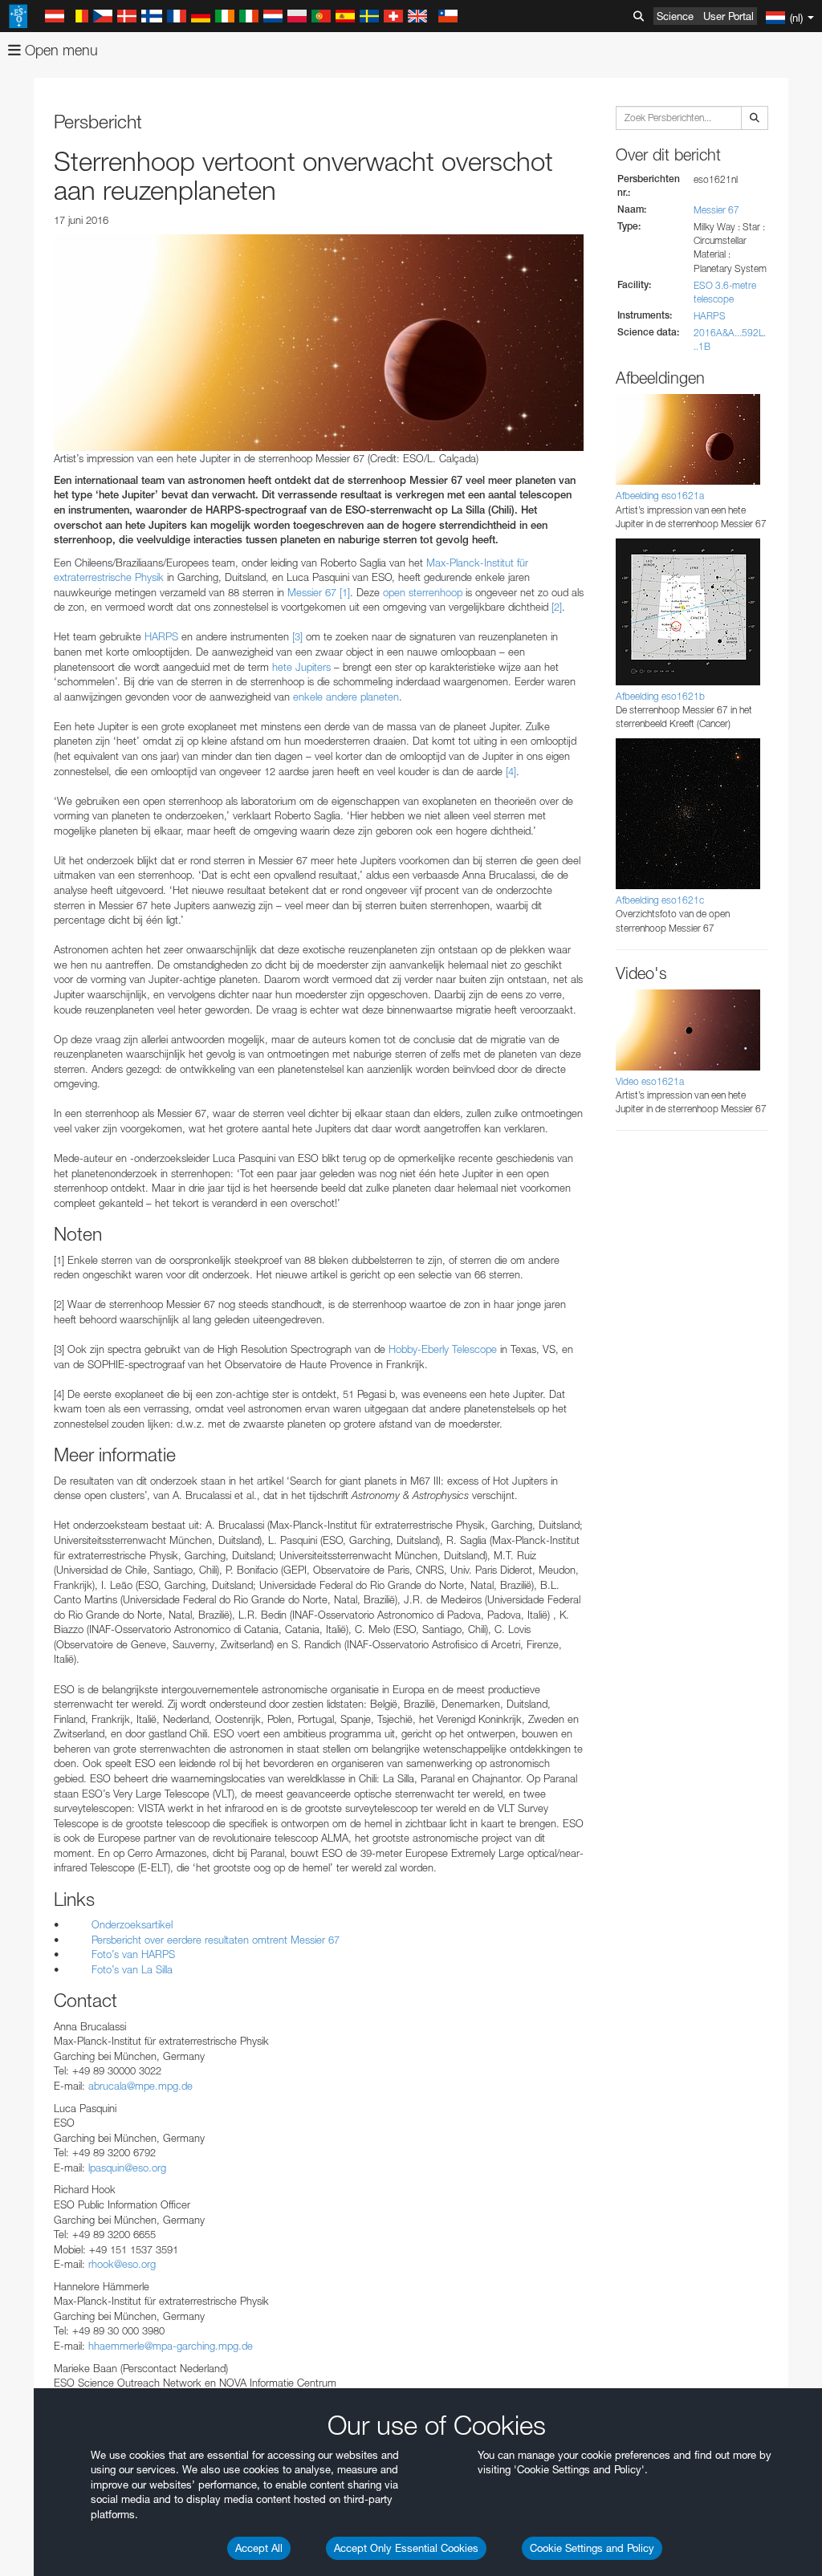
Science (675, 16)
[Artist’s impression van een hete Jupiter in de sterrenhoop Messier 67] (319, 343)
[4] (511, 771)
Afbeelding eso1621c (660, 900)
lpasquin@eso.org (127, 2168)
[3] (297, 636)
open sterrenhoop (423, 592)
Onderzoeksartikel (132, 1924)
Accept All (259, 2548)
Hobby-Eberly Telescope (443, 1349)
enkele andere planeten (346, 697)
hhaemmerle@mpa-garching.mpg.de (171, 2346)
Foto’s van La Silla (132, 1969)
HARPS (161, 636)
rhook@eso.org (122, 2264)
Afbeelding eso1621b (660, 696)
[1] (345, 592)
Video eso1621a (650, 1081)
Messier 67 (312, 592)
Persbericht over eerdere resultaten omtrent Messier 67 (216, 1940)
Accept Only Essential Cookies (406, 2548)
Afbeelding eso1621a (660, 496)
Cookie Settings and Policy (592, 2548)
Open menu (59, 50)
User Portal (728, 16)
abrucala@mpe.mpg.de (140, 2086)
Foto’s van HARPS (133, 1954)
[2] (557, 607)
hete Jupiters (301, 667)
